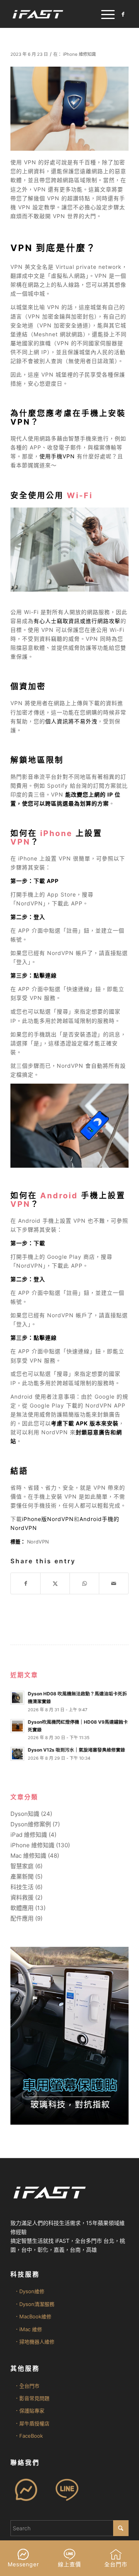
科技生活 (22, 1887)
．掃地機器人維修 (34, 2342)
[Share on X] (55, 1583)
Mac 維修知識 (28, 1856)
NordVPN (38, 1542)
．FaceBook (29, 2436)
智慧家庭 (22, 1866)
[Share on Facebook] (25, 1583)
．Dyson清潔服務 (34, 2304)
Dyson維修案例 (31, 1824)
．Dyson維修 (29, 2291)
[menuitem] (104, 14)
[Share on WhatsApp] (84, 1583)
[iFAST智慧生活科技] (58, 14)
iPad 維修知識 (29, 1835)
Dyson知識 (25, 1814)
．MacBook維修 (33, 2316)
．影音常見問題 (32, 2398)
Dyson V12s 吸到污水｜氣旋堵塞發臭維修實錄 (76, 1750)
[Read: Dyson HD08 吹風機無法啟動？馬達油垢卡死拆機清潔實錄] (17, 1698)
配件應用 (22, 1918)
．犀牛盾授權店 (32, 2423)
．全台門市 (27, 2386)
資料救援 (22, 1897)
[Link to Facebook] (123, 14)
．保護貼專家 (29, 2411)
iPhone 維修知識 (79, 54)
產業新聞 (22, 1877)
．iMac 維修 (28, 2329)
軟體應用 (22, 1908)
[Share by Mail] (114, 1583)
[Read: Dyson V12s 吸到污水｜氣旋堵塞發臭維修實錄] (17, 1754)
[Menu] (104, 14)
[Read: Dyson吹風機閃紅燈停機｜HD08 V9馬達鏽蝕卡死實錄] (17, 1726)
